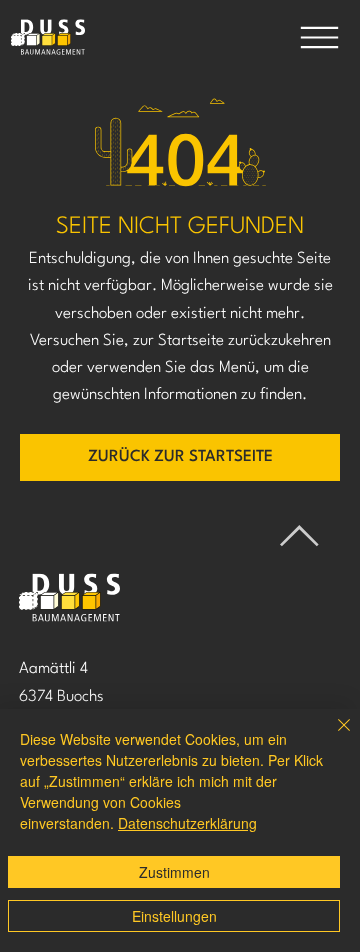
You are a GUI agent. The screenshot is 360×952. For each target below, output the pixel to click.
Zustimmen (174, 872)
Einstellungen (174, 916)
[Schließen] (332, 737)
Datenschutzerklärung (187, 823)
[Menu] (319, 37)
